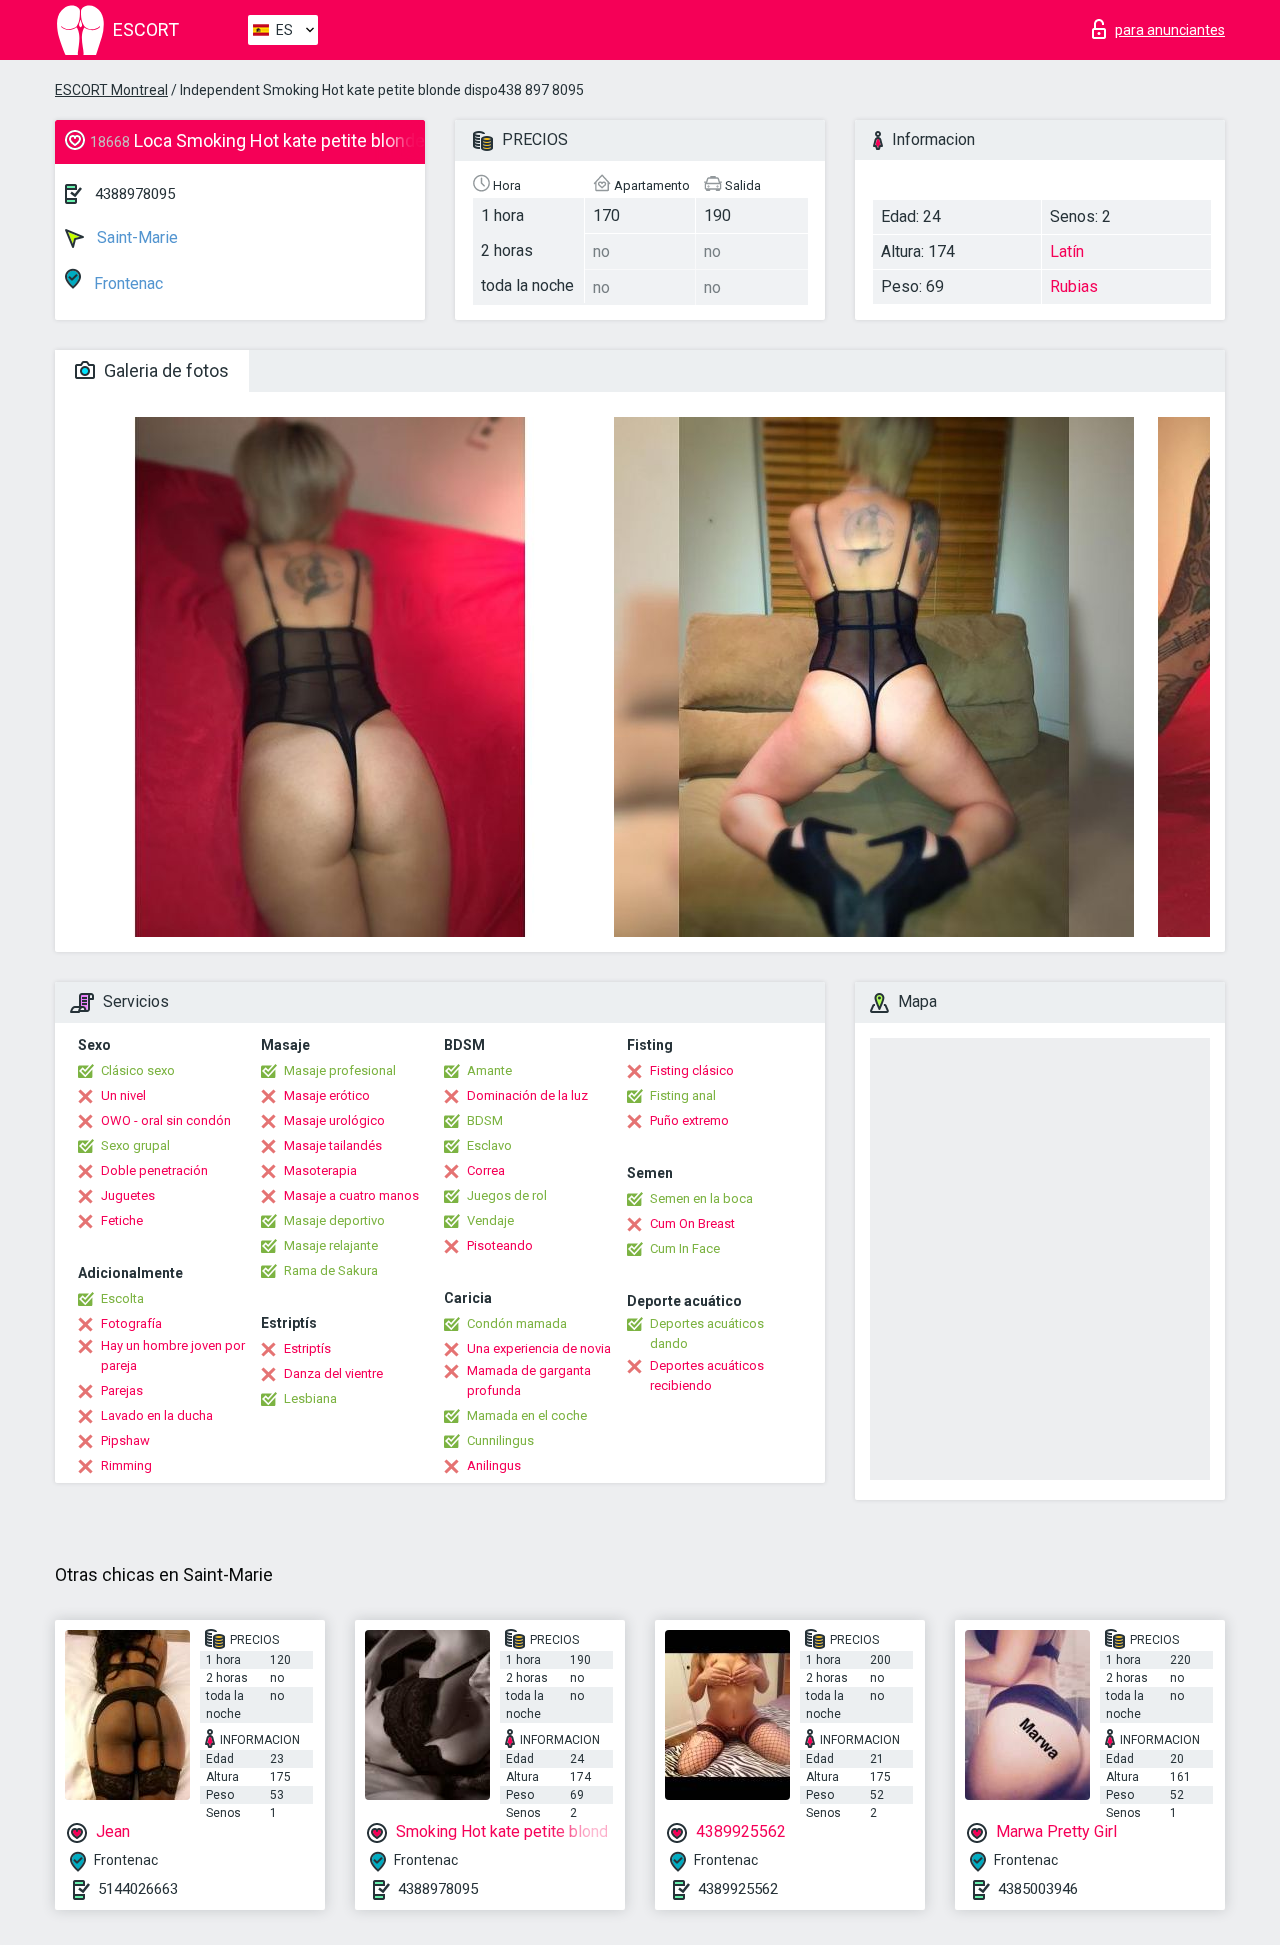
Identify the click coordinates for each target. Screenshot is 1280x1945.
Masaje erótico (327, 1095)
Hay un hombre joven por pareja (173, 1355)
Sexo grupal (135, 1145)
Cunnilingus (500, 1440)
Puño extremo (689, 1120)
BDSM (485, 1120)
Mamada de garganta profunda (529, 1380)
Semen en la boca (701, 1198)
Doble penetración (154, 1170)
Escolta (122, 1298)
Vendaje (490, 1220)
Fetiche (122, 1220)
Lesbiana (310, 1398)
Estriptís (307, 1348)
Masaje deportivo (334, 1220)
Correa (486, 1170)
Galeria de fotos (164, 370)
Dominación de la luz (527, 1095)
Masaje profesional (340, 1070)
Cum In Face (685, 1248)
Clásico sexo (138, 1070)
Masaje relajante (331, 1245)
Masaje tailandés (333, 1145)
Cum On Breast (692, 1223)
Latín (1067, 251)
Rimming (126, 1465)
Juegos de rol (507, 1195)
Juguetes (128, 1195)
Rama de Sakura (331, 1270)
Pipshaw (125, 1440)
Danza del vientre (333, 1373)
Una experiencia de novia (539, 1348)
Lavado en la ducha (157, 1415)
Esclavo (489, 1145)
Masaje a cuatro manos (351, 1195)
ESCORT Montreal (111, 90)
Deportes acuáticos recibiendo (707, 1375)
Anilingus (494, 1465)
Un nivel (123, 1095)
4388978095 (135, 194)
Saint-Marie (135, 237)
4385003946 (1038, 1889)
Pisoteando (500, 1245)
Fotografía (131, 1323)
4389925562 (738, 1889)
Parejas (122, 1390)
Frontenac (126, 283)
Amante (489, 1070)
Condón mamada (517, 1323)
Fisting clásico (692, 1070)
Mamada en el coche (527, 1415)
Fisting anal (683, 1095)
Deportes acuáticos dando (707, 1333)
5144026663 (138, 1889)
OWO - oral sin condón (166, 1120)
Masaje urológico (334, 1120)
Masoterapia (320, 1170)
